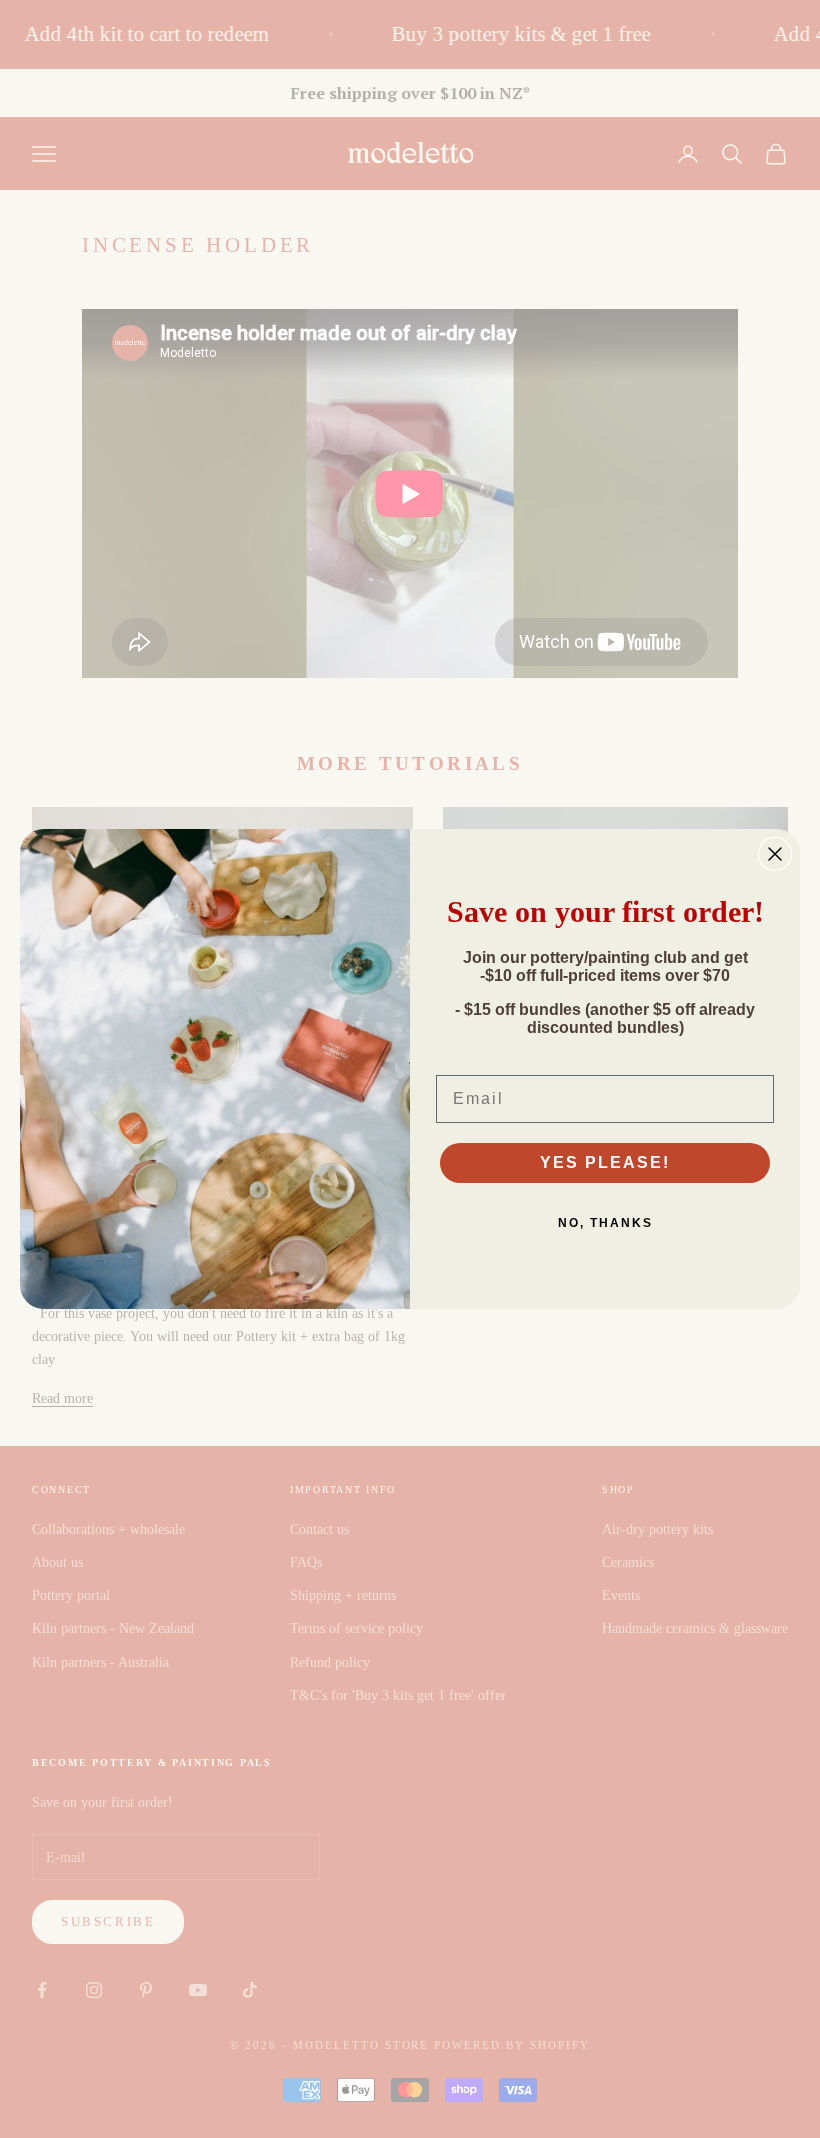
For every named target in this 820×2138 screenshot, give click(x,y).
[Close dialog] (775, 854)
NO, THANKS (605, 1223)
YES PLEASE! (605, 1162)
